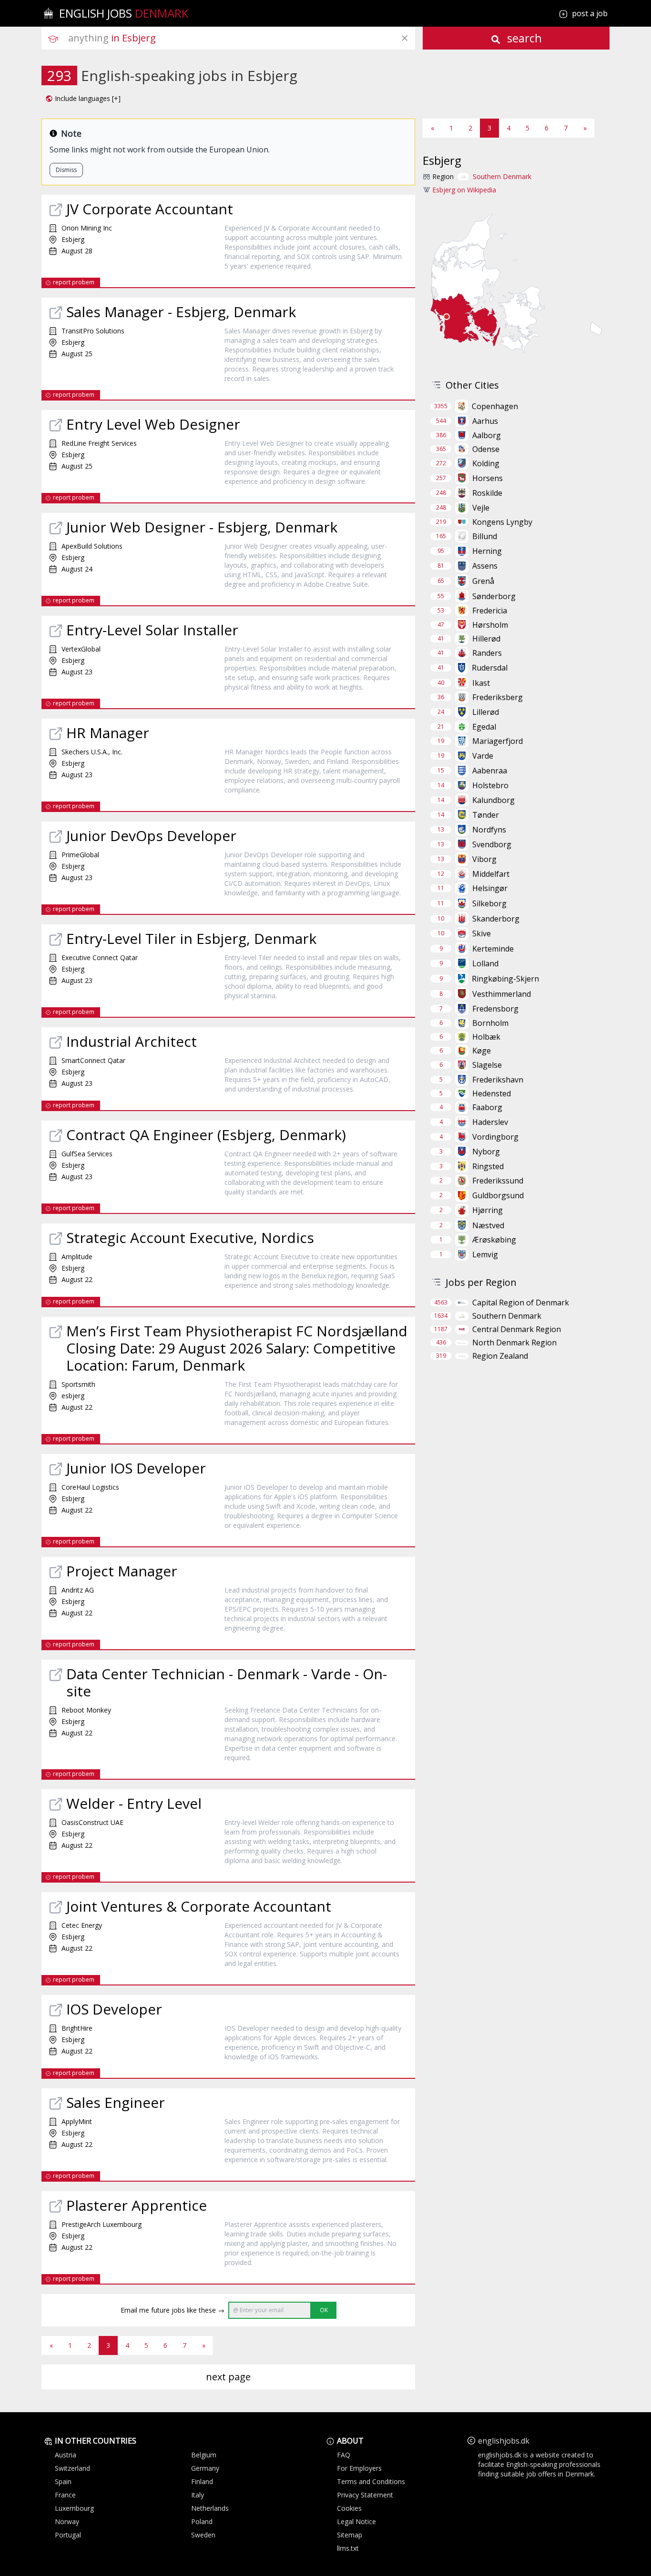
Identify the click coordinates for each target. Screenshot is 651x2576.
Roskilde (487, 493)
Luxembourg (74, 2508)
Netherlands (210, 2508)
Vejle (481, 508)
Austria (66, 2455)
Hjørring (488, 1210)
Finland (202, 2481)
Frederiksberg (498, 697)
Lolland (485, 963)
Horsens (488, 478)
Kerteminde (493, 949)
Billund (485, 536)
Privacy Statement (365, 2495)
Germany (205, 2468)
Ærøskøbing (494, 1240)
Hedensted (492, 1093)
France (65, 2495)
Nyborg (486, 1152)
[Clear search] (405, 38)
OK (324, 2310)
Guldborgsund (498, 1195)
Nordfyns (489, 830)
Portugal (68, 2535)
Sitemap (350, 2535)
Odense (486, 449)
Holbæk (486, 1037)
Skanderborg (496, 919)
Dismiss (66, 170)
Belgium (204, 2455)
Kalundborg (493, 800)
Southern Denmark (502, 176)
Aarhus (485, 421)
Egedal (484, 727)
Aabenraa (490, 771)
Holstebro (490, 785)
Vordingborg (495, 1137)
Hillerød (486, 639)
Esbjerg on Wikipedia (464, 190)
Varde (483, 756)
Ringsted (488, 1166)
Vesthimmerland (502, 994)
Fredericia (490, 611)
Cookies (349, 2508)
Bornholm (490, 1023)
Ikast (481, 683)
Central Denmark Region (517, 1329)
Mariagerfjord (498, 741)
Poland (202, 2521)
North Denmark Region (514, 1343)
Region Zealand (500, 1356)
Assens (485, 566)
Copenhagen (495, 406)
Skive (482, 933)
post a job (590, 13)
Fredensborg (495, 1009)
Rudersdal (490, 668)
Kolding (486, 463)
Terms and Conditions (371, 2481)
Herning (487, 551)
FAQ (344, 2455)
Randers (487, 653)
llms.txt (348, 2548)
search (523, 38)
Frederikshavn (498, 1080)
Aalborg (487, 435)
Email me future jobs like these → (173, 2310)
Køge (482, 1051)
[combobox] (242, 38)
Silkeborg (489, 903)
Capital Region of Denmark (521, 1303)
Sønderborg (494, 596)
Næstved (488, 1225)
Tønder (486, 815)
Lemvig (485, 1254)
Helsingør (490, 888)
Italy (198, 2495)
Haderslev (490, 1122)
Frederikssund (498, 1181)
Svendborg (492, 844)
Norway (67, 2521)
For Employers (359, 2468)
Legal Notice (356, 2521)
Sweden (203, 2535)
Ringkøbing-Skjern (505, 979)
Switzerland (72, 2468)
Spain (63, 2481)
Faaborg (487, 1107)
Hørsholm (490, 625)
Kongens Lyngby (502, 522)
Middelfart (491, 874)
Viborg (484, 859)
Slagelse (487, 1065)
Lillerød (486, 712)
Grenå (483, 581)
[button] (83, 99)
